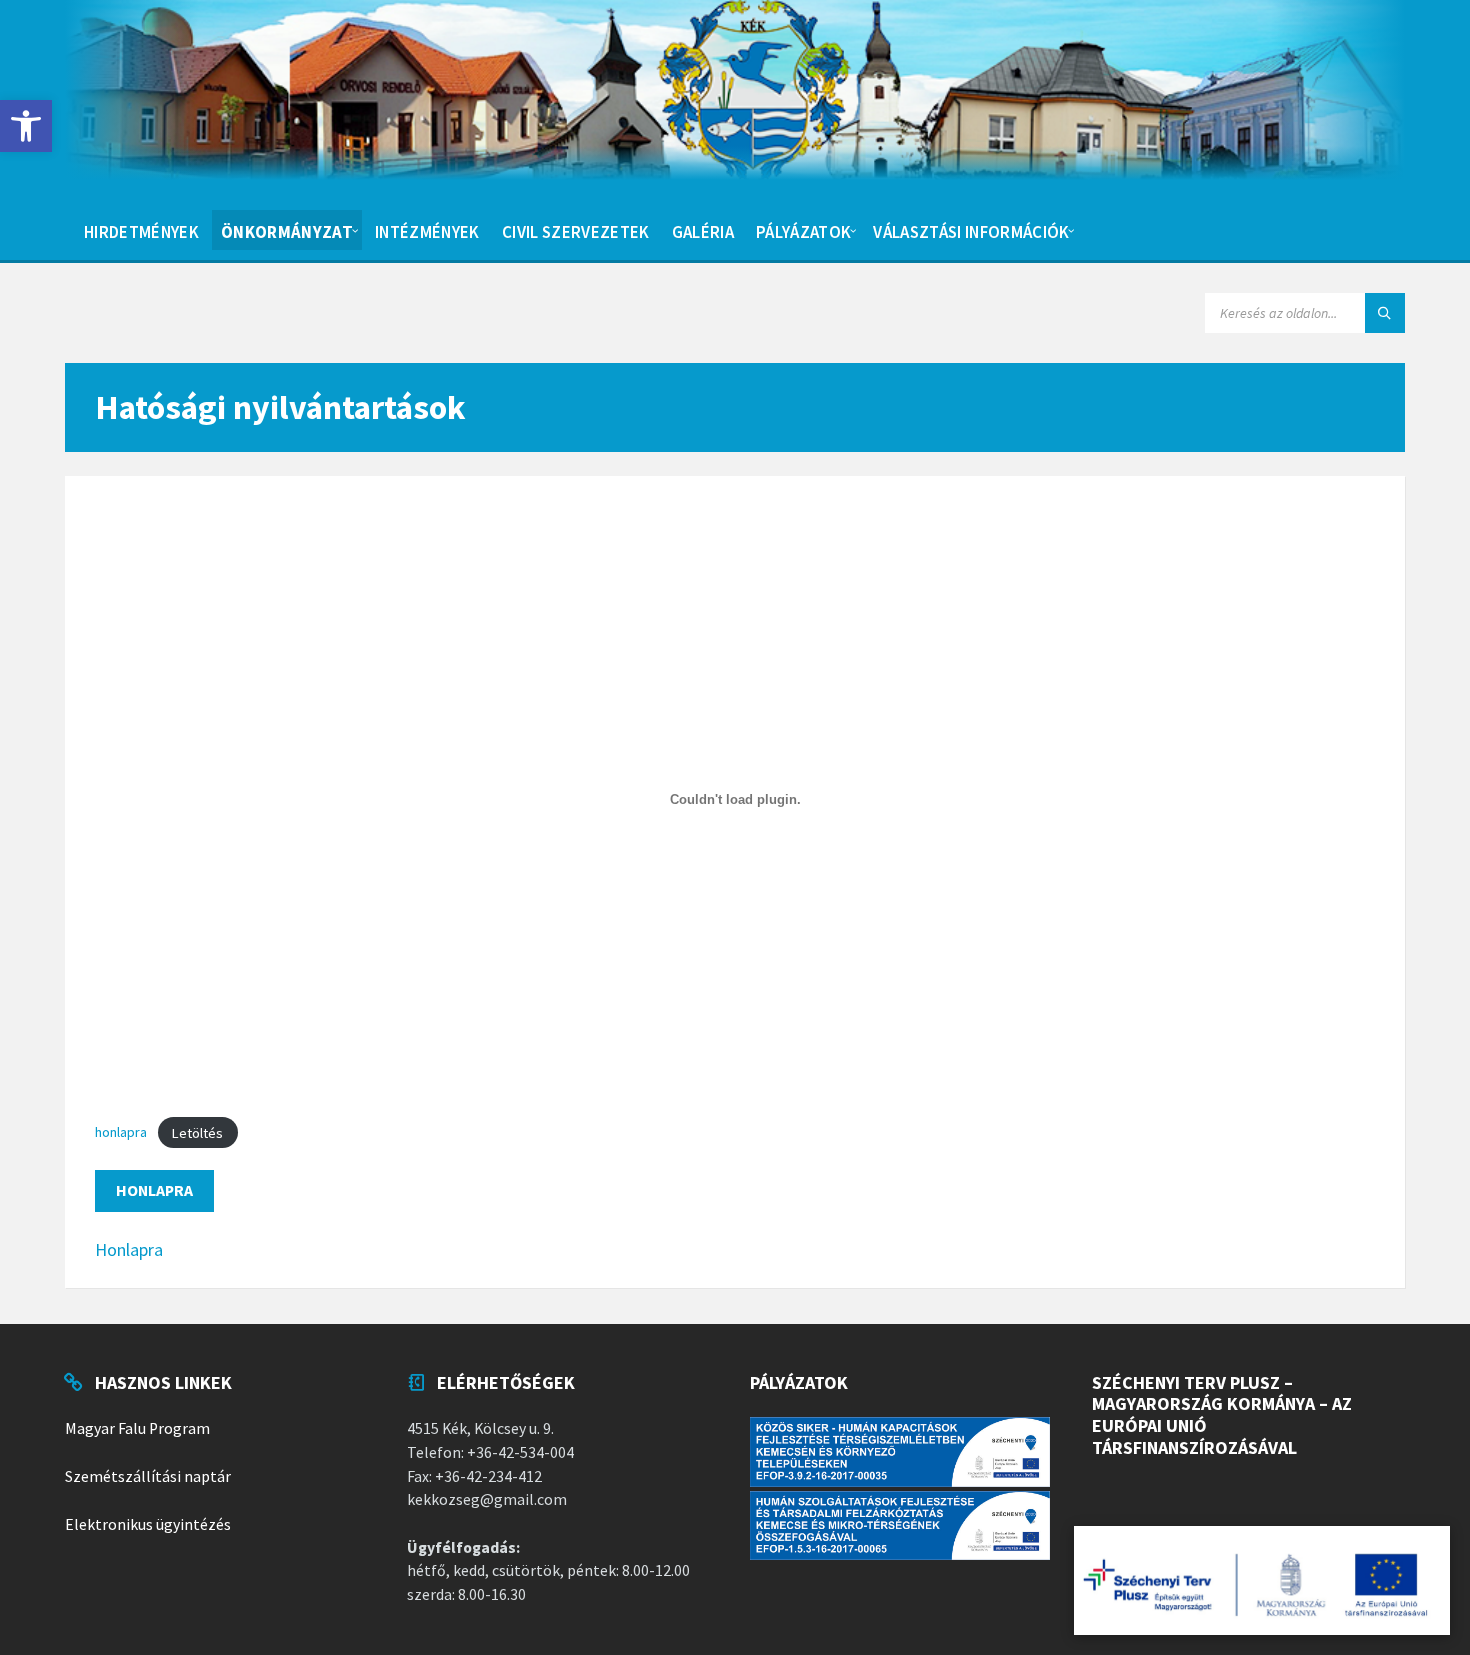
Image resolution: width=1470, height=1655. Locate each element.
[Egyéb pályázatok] (1262, 1580)
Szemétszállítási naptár (148, 1476)
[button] (26, 126)
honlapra (121, 1133)
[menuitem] (141, 230)
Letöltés (197, 1133)
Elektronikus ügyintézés (148, 1524)
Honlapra (154, 1190)
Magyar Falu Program (137, 1428)
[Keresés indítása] (1385, 313)
